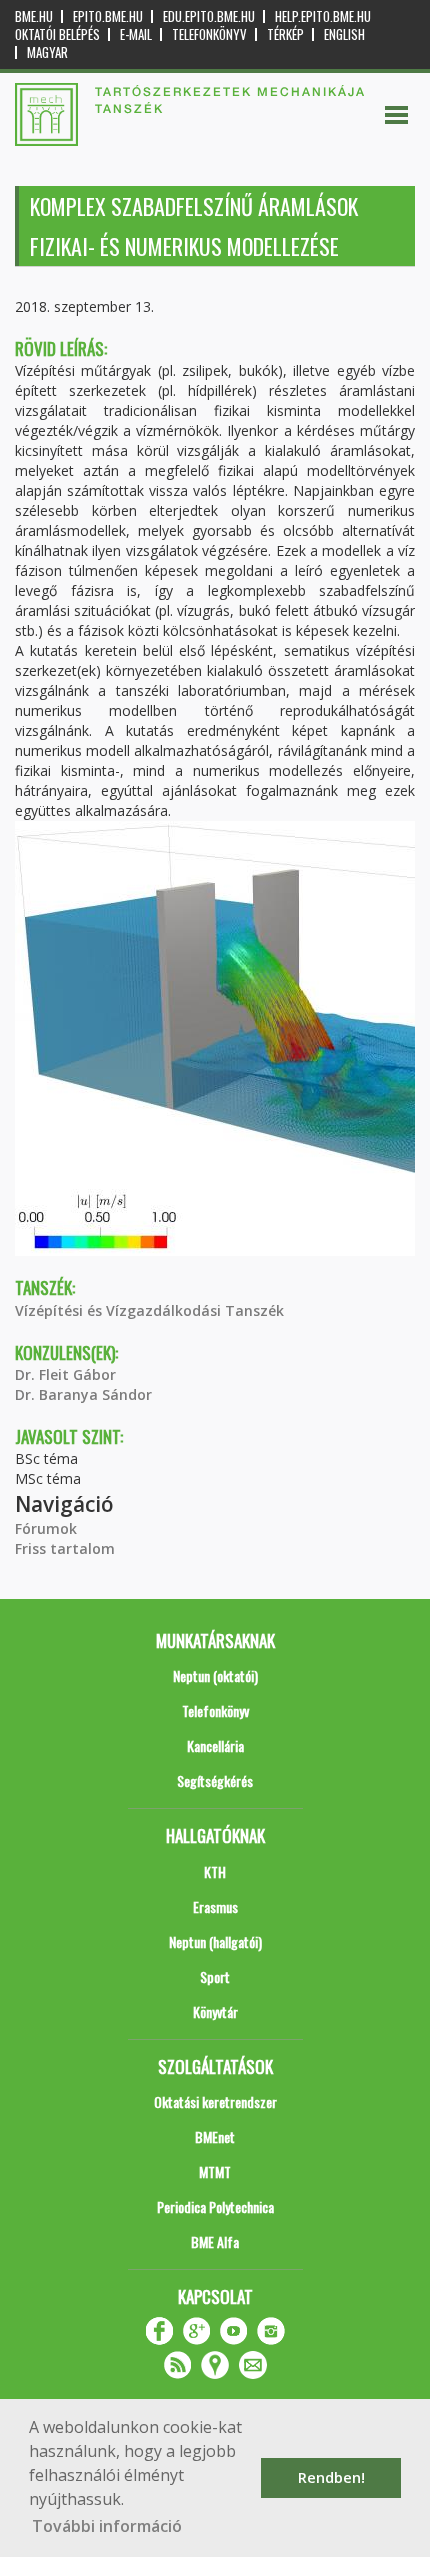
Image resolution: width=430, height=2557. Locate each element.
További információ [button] (107, 2526)
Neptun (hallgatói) (215, 1941)
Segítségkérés (215, 1780)
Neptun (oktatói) (215, 1675)
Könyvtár (215, 2011)
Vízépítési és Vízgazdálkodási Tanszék (149, 1310)
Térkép (285, 34)
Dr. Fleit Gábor (65, 1374)
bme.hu (34, 16)
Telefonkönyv (209, 34)
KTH (215, 1871)
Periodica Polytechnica (215, 2206)
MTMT (215, 2171)
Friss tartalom (65, 1548)
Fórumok (46, 1528)
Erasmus (215, 1906)
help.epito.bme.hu (323, 16)
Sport (215, 1976)
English (344, 34)
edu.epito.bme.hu (209, 16)
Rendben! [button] (331, 2477)
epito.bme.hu (108, 16)
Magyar (47, 52)
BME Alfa (215, 2241)
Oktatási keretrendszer (215, 2101)
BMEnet (215, 2136)
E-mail (136, 34)
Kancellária (215, 1745)
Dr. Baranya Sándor (83, 1394)
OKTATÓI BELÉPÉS (57, 34)
